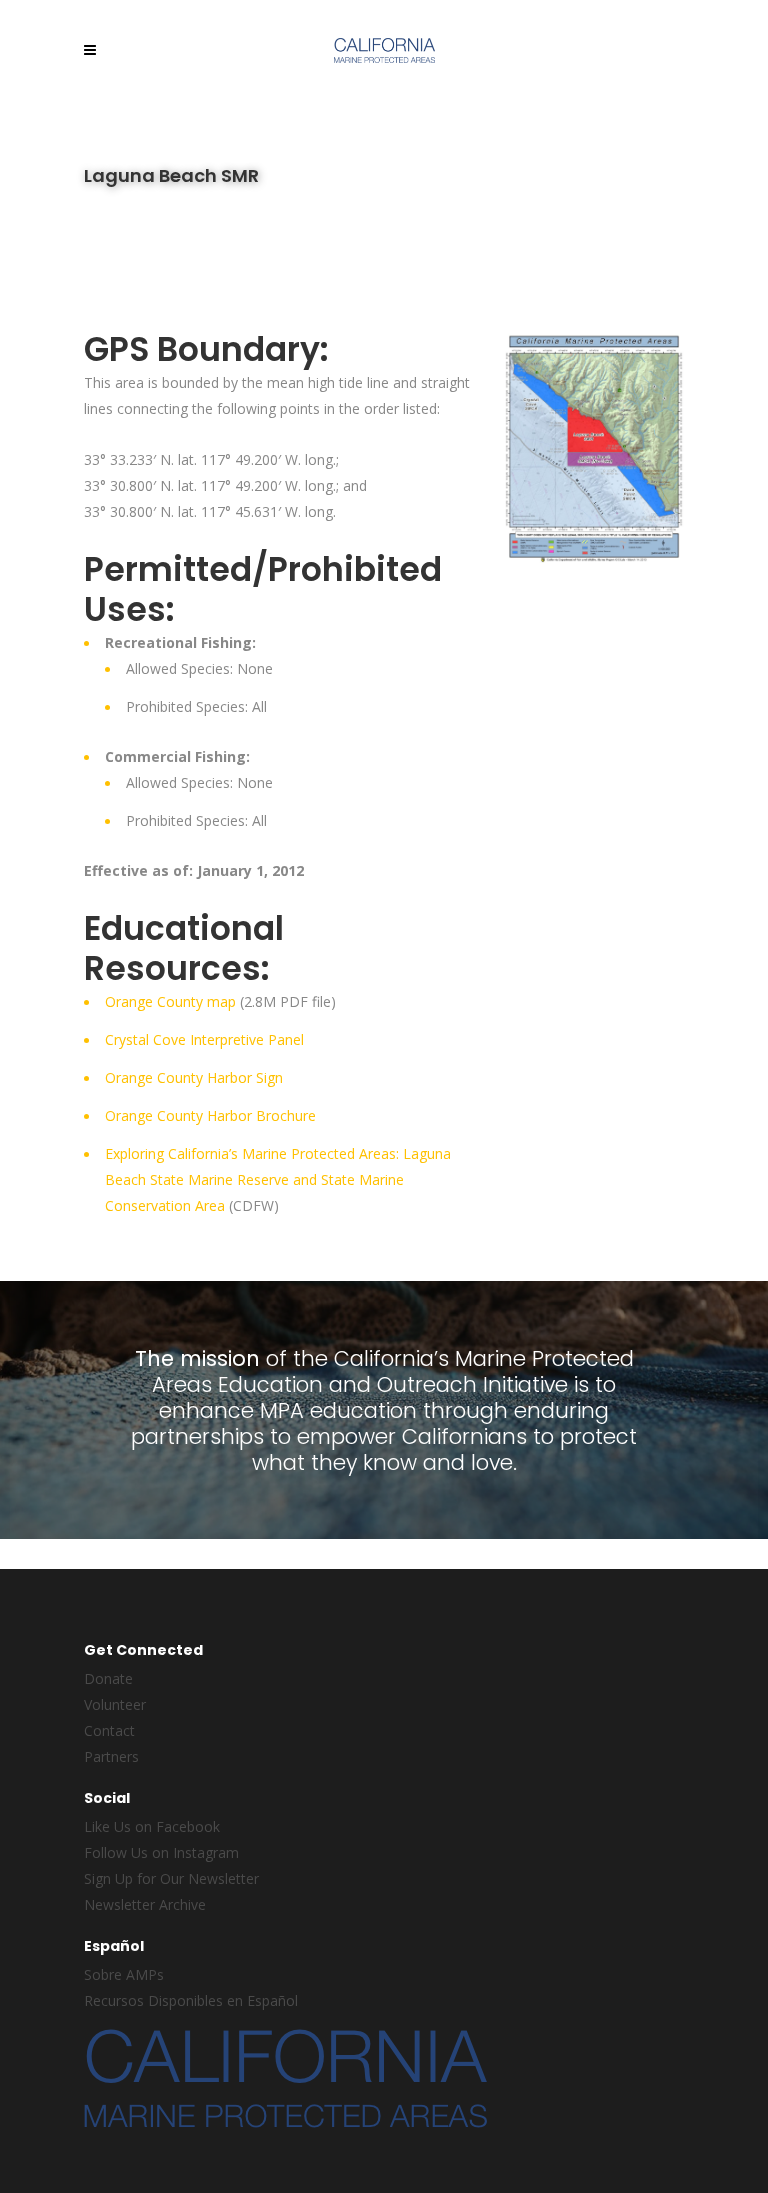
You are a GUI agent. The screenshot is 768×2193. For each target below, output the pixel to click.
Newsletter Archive (145, 1904)
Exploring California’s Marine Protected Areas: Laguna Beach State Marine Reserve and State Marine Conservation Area (278, 1179)
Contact (109, 1730)
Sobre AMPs (124, 1974)
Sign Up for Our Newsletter (171, 1878)
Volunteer (115, 1704)
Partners (111, 1756)
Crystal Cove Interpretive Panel (204, 1039)
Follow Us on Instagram (161, 1852)
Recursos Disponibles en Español (191, 2000)
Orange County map (170, 1001)
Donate (108, 1678)
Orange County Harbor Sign (194, 1077)
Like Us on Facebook (152, 1826)
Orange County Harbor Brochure (210, 1115)
